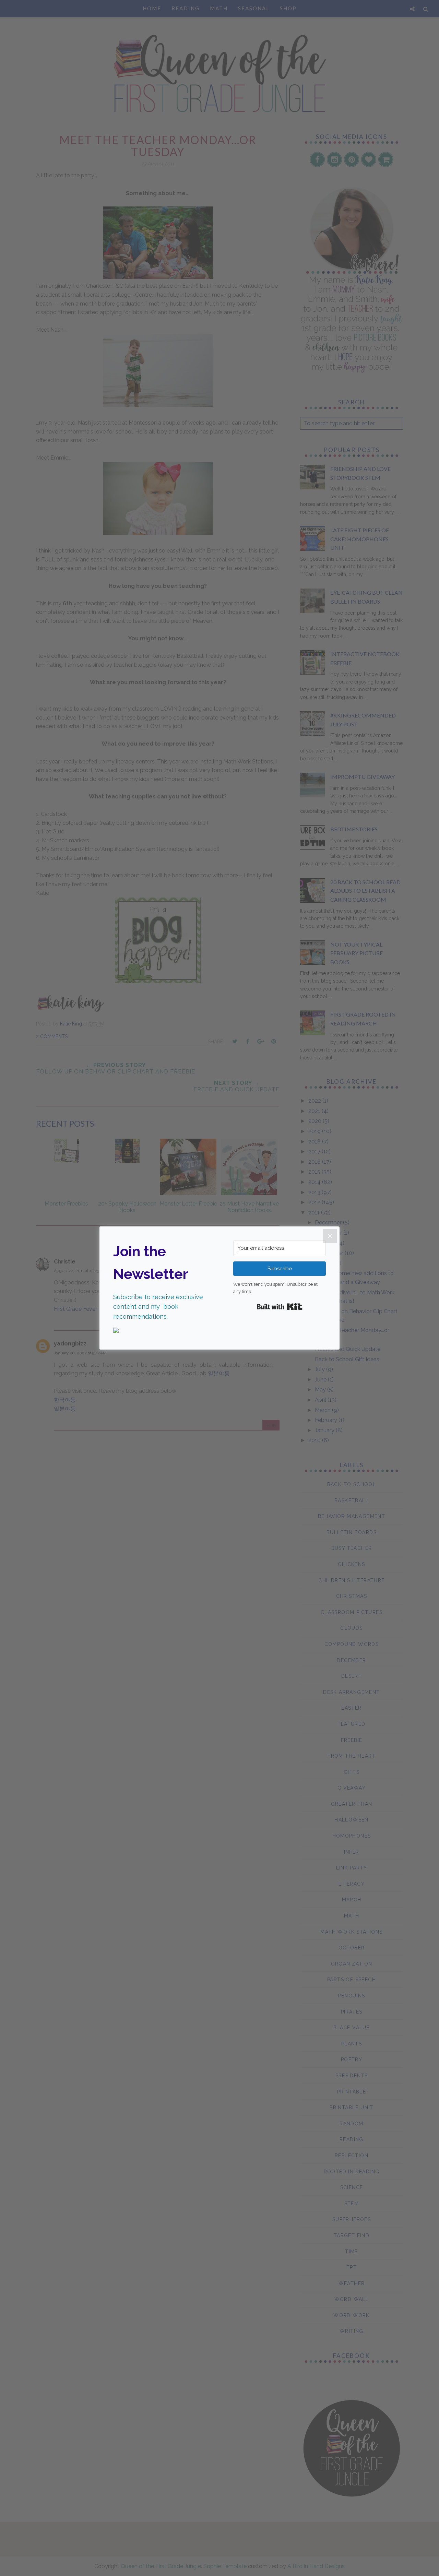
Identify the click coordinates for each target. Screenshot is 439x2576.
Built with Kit (280, 1307)
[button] (159, 1331)
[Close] (330, 1236)
